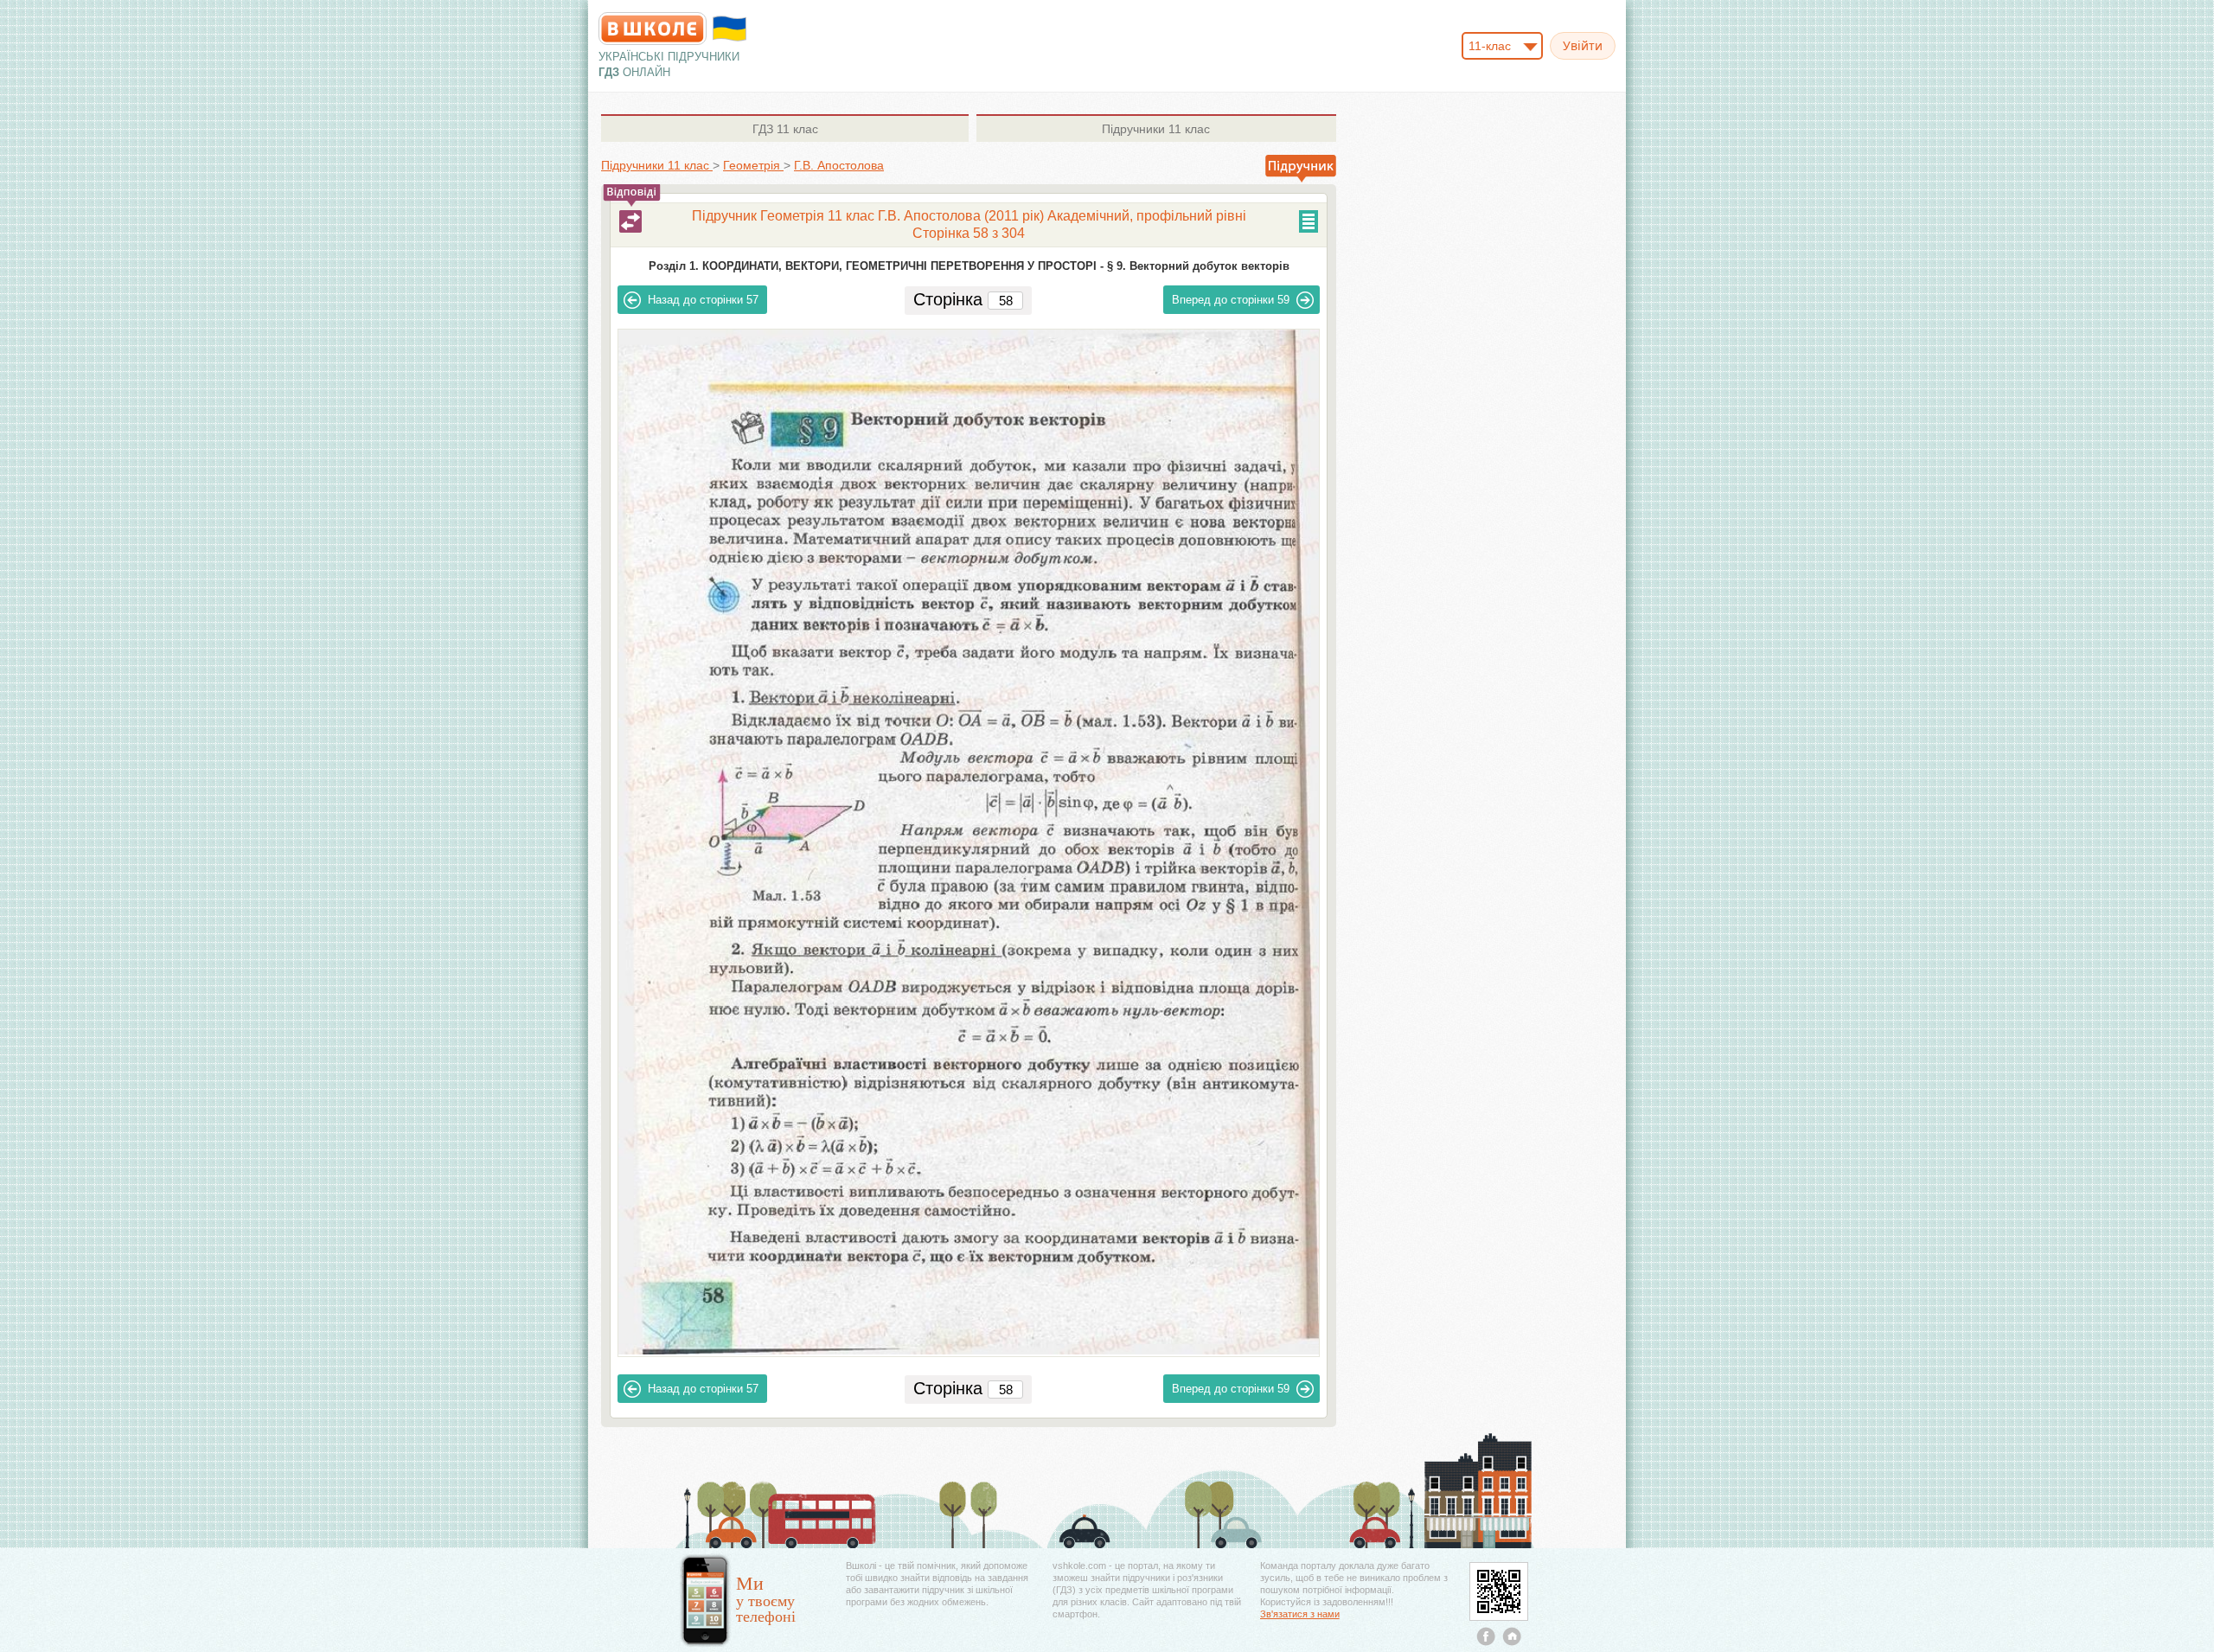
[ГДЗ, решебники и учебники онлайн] (653, 29)
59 (1231, 300)
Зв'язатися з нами (1300, 1614)
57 (703, 300)
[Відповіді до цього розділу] (630, 221)
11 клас (785, 129)
